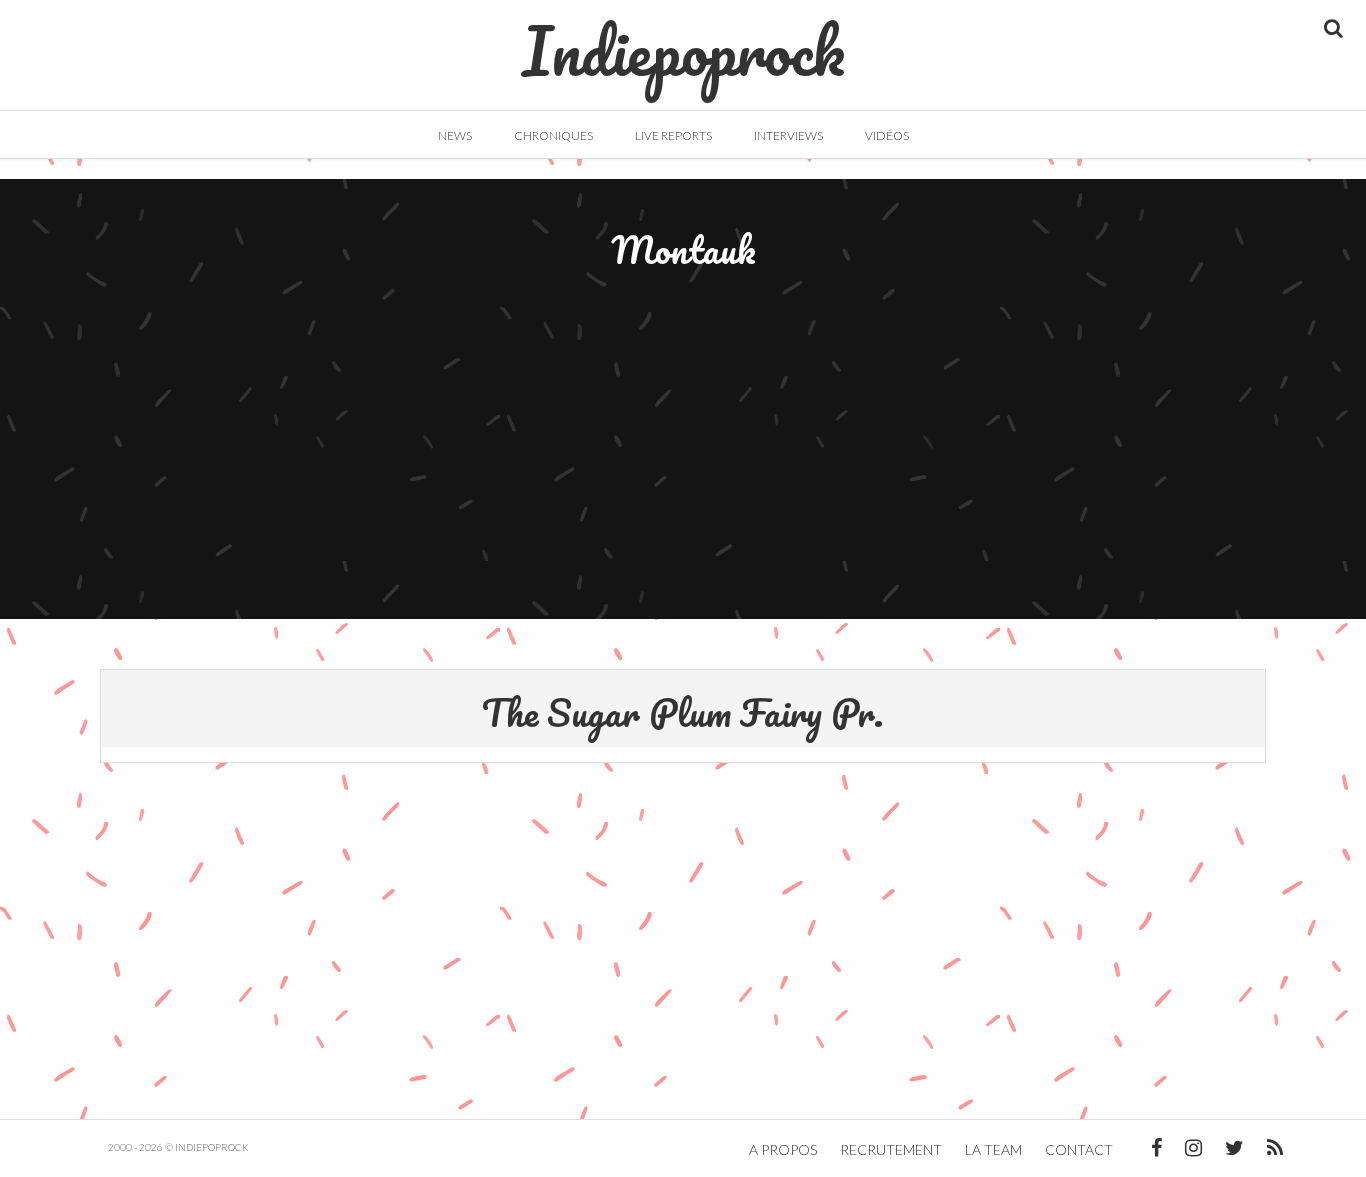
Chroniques (553, 135)
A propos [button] (783, 1149)
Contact (1079, 1149)
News (455, 135)
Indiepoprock (683, 41)
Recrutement (891, 1149)
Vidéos (887, 135)
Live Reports (673, 135)
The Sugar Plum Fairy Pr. (683, 712)
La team (993, 1149)
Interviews (788, 135)
